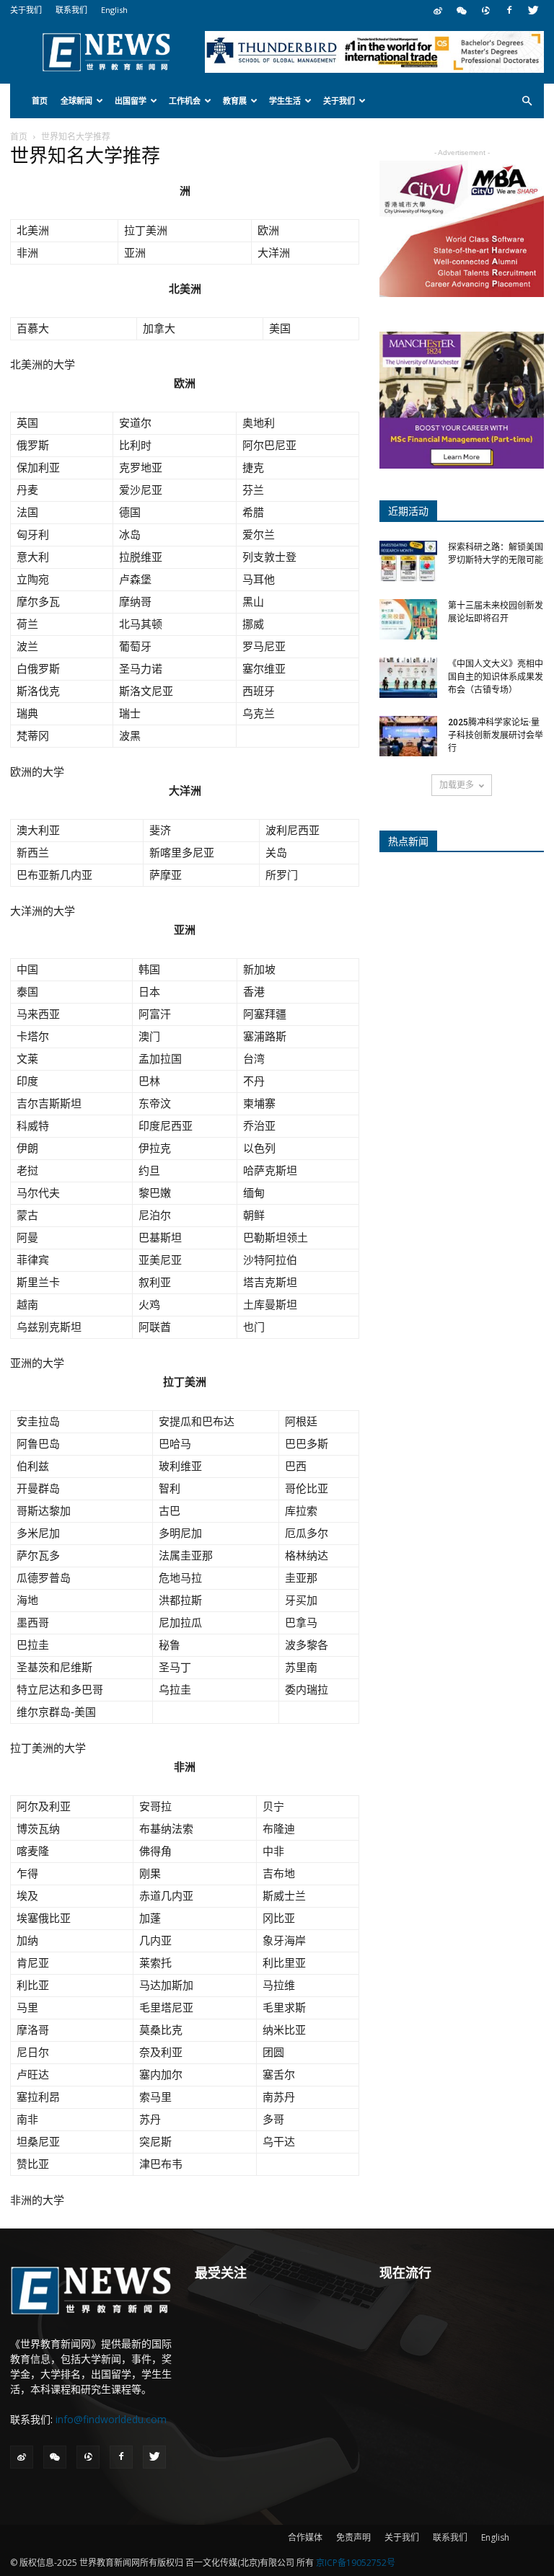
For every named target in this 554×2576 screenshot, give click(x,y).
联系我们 (71, 10)
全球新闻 (76, 101)
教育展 (235, 101)
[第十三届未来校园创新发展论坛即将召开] (408, 619)
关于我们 (26, 10)
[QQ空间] (485, 10)
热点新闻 (408, 841)
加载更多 (457, 785)
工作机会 (185, 101)
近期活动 (408, 511)
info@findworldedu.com (111, 2419)
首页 (40, 101)
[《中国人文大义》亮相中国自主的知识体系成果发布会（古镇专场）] (408, 678)
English (114, 10)
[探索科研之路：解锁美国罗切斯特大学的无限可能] (408, 561)
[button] (527, 101)
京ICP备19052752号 (356, 2563)
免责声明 (353, 2537)
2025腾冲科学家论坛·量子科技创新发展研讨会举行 (496, 735)
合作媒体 (305, 2537)
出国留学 (131, 101)
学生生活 (285, 101)
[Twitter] (533, 10)
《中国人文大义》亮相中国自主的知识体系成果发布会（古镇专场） (496, 677)
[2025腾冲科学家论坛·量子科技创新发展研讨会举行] (408, 736)
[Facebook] (509, 10)
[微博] (438, 10)
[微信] (462, 10)
